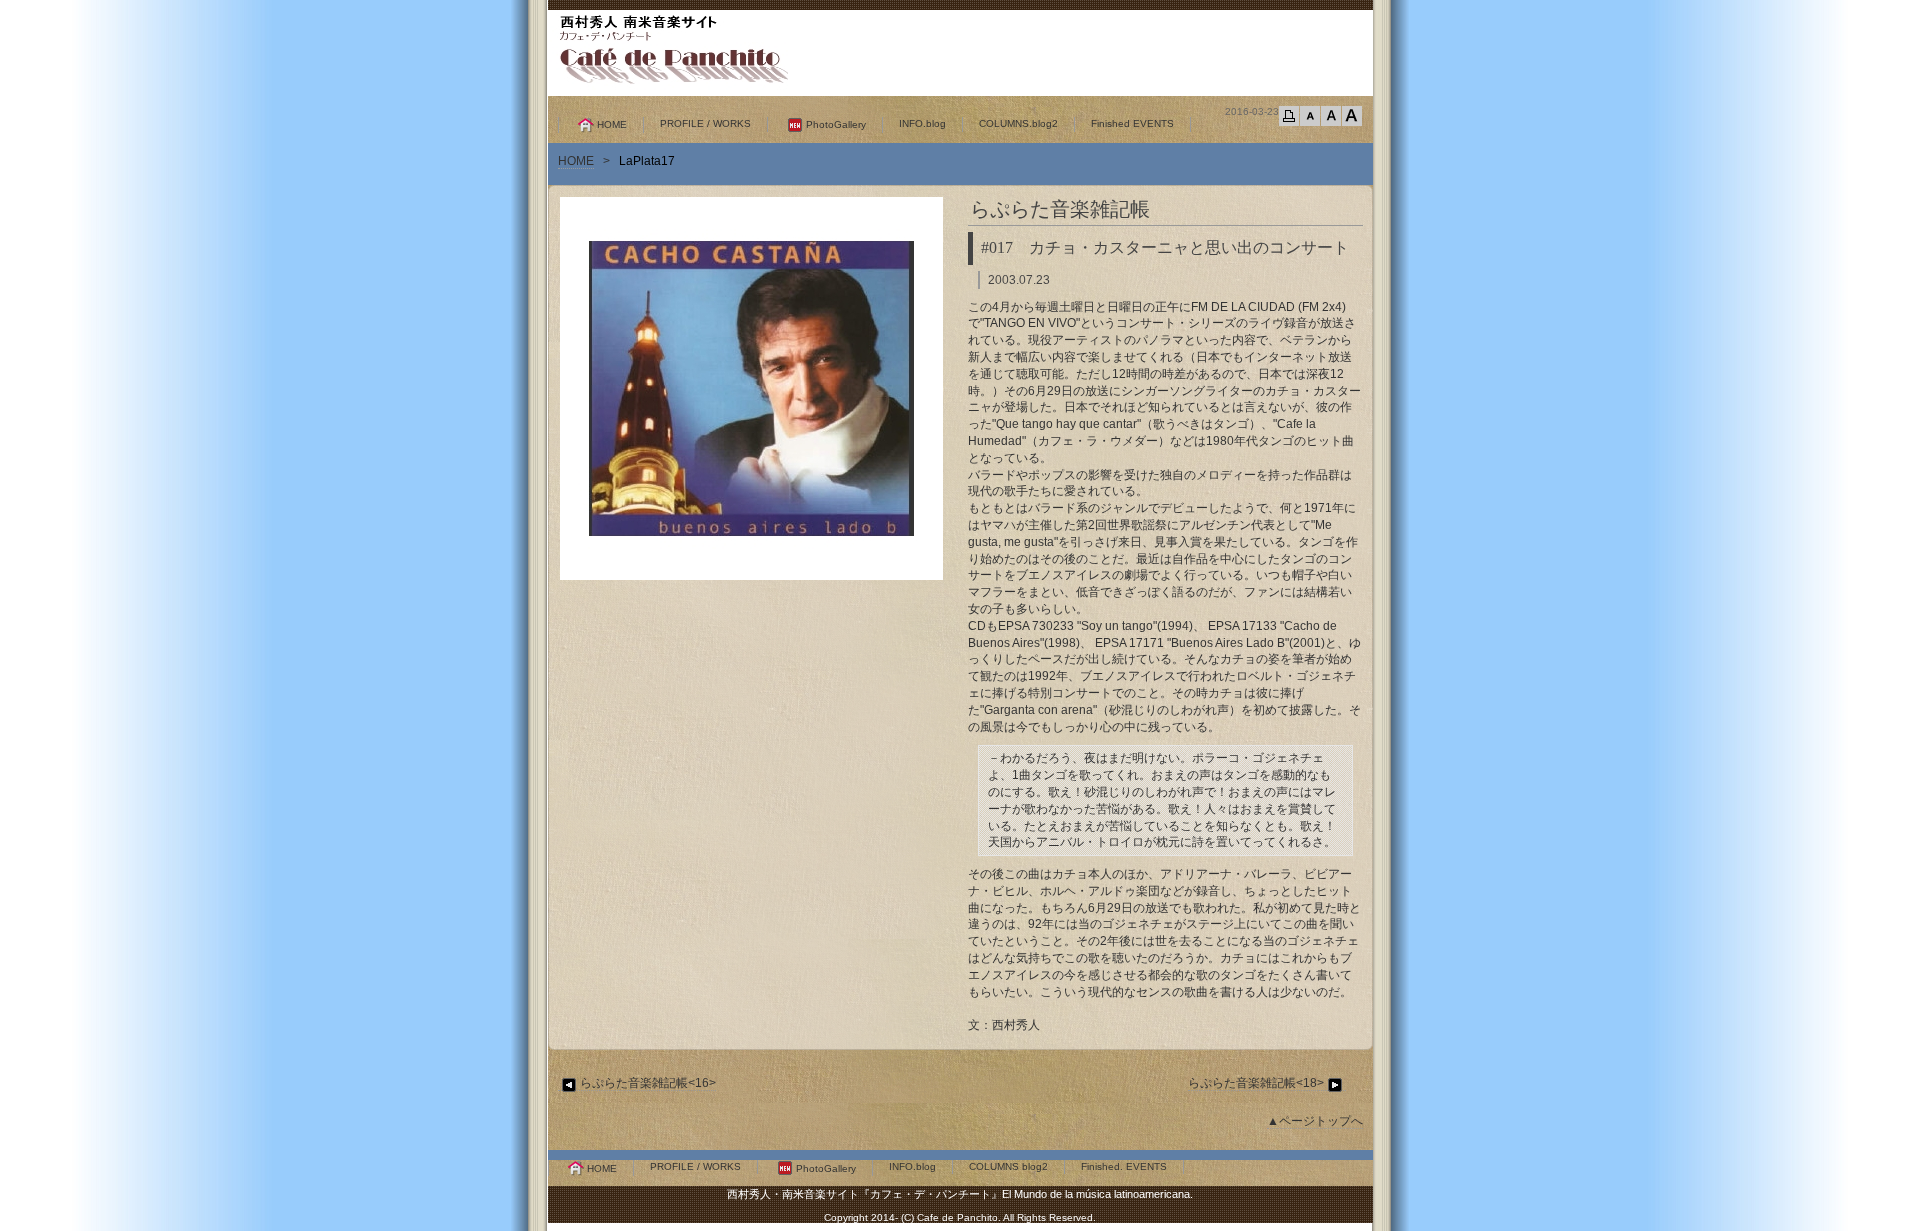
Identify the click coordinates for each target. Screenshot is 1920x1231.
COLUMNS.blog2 (1018, 123)
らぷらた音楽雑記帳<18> (1256, 1083)
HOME (612, 124)
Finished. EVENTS (1124, 1166)
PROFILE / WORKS (705, 123)
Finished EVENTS (1132, 123)
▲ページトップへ (1315, 1121)
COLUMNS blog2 (1008, 1166)
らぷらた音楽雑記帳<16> (648, 1083)
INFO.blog (922, 123)
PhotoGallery (836, 124)
